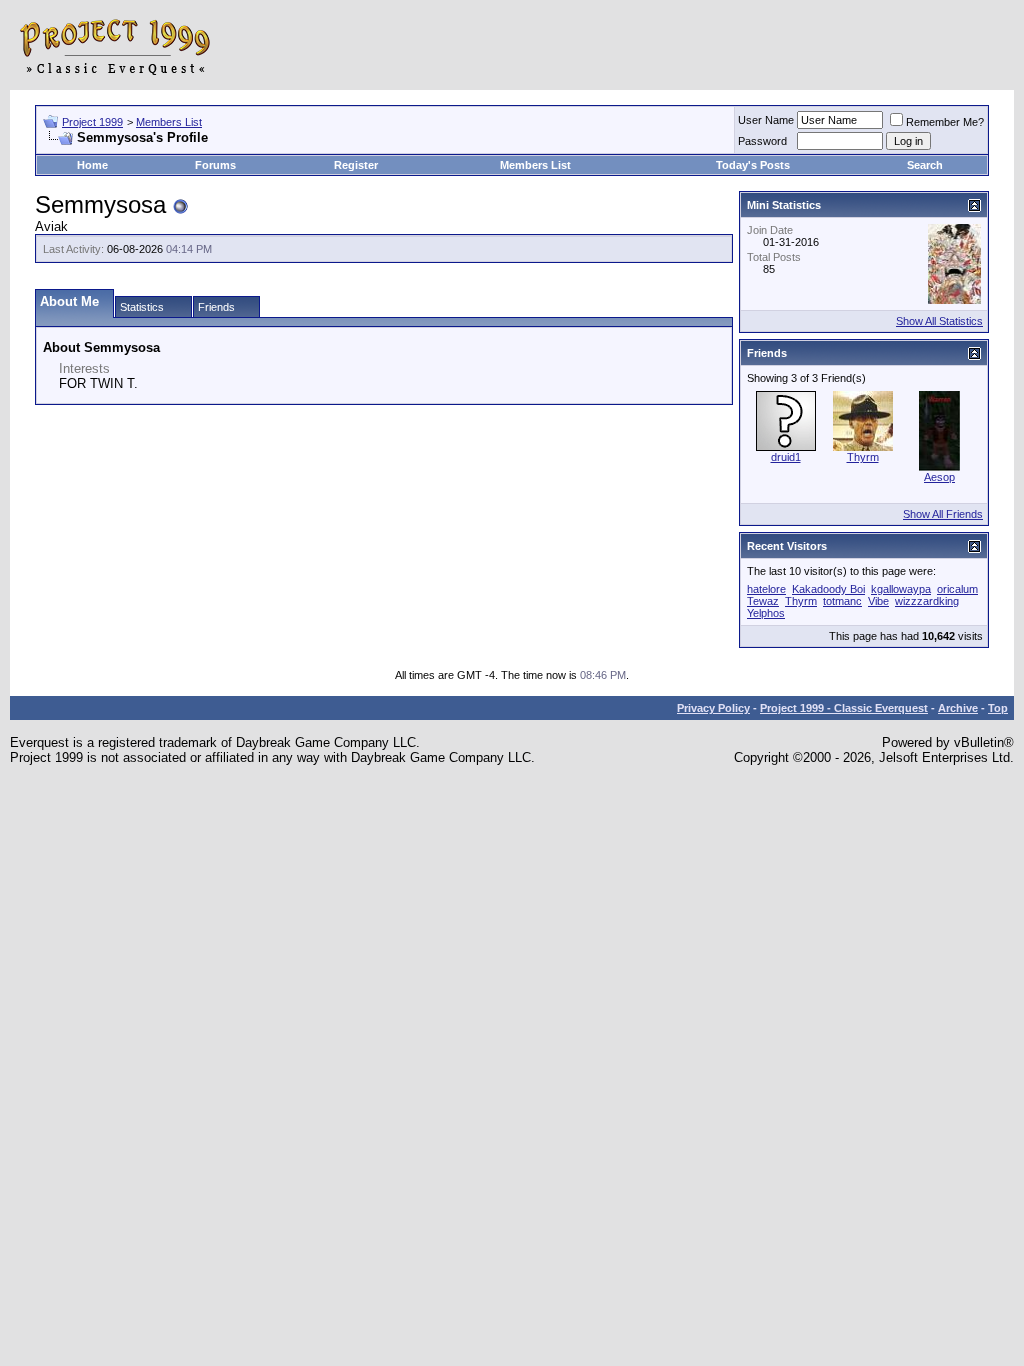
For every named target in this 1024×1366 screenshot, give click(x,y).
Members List (169, 122)
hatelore (766, 589)
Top (998, 708)
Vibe (878, 601)
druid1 (786, 457)
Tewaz (763, 601)
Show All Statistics (939, 321)
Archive (958, 708)
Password (762, 141)
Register (356, 165)
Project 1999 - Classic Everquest (844, 708)
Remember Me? (945, 122)
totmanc (842, 601)
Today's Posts (753, 165)
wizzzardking (927, 601)
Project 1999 (92, 122)
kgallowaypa (901, 589)
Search (925, 165)
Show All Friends (943, 514)
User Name (766, 120)
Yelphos (766, 613)
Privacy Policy (713, 708)
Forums (215, 165)
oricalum (957, 589)
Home (92, 165)
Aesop (939, 477)
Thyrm (863, 457)
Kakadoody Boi (828, 589)
